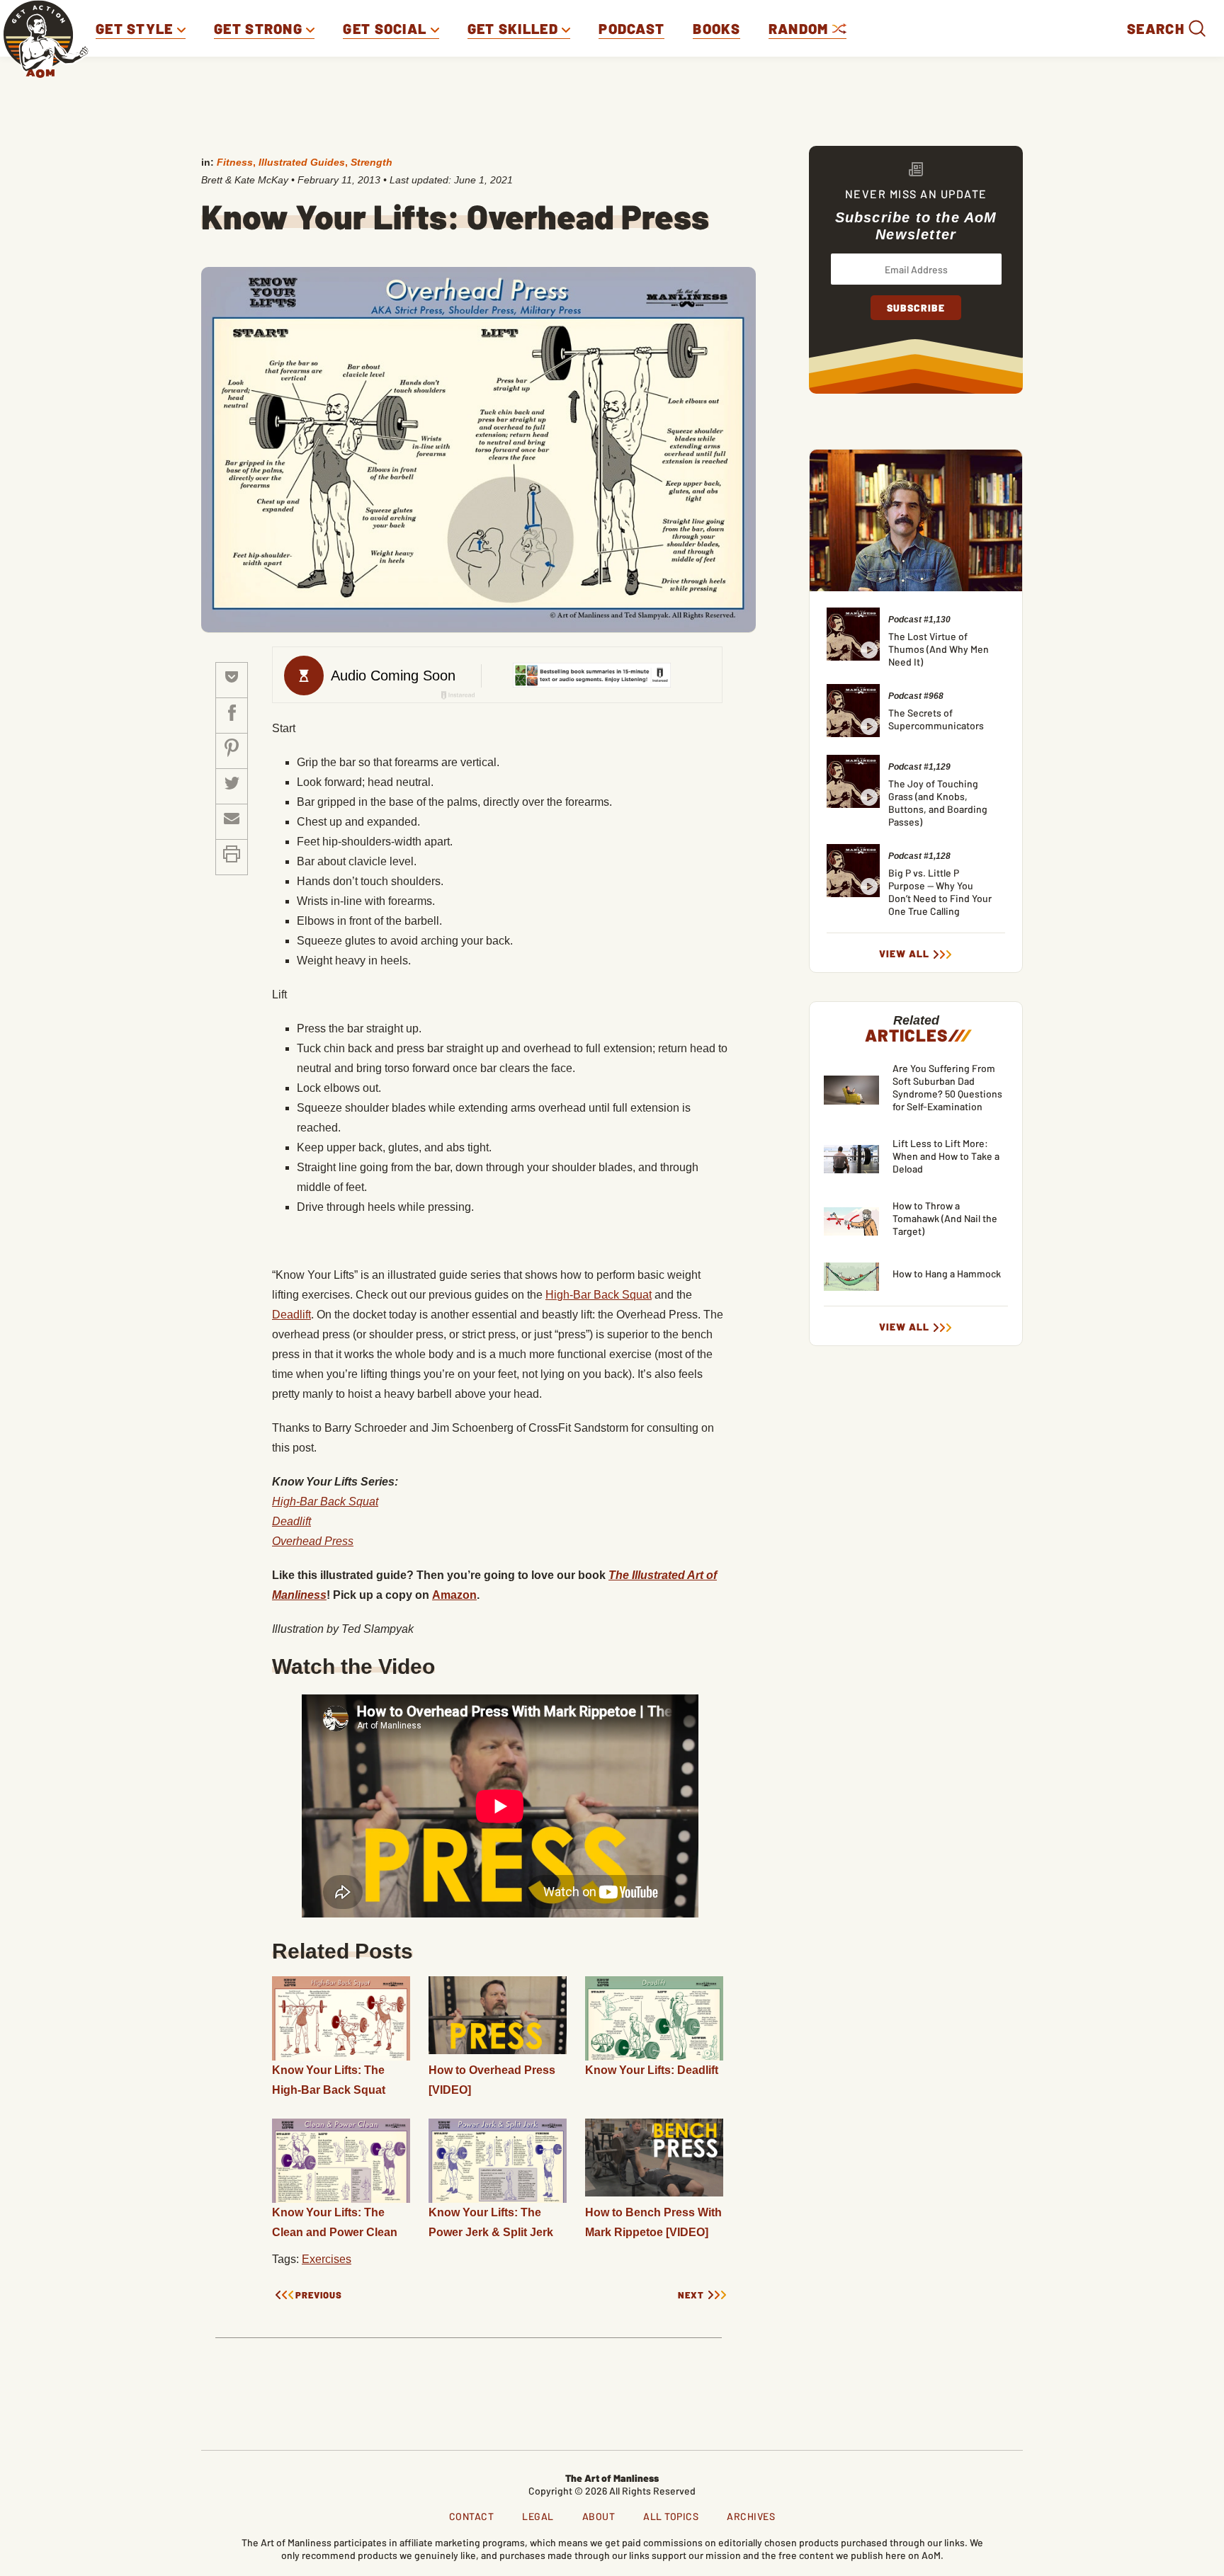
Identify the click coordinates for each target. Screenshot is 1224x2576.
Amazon (454, 1595)
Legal (538, 2516)
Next (691, 2295)
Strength (372, 162)
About (599, 2516)
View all (904, 954)
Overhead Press (313, 1541)
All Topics (671, 2516)
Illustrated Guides (302, 162)
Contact (472, 2516)
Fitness (235, 162)
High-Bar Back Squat (599, 1295)
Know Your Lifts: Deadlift (652, 2070)
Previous (319, 2295)
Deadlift (291, 1315)
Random (800, 28)
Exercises (327, 2259)
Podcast (631, 28)
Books (716, 28)
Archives (751, 2516)
